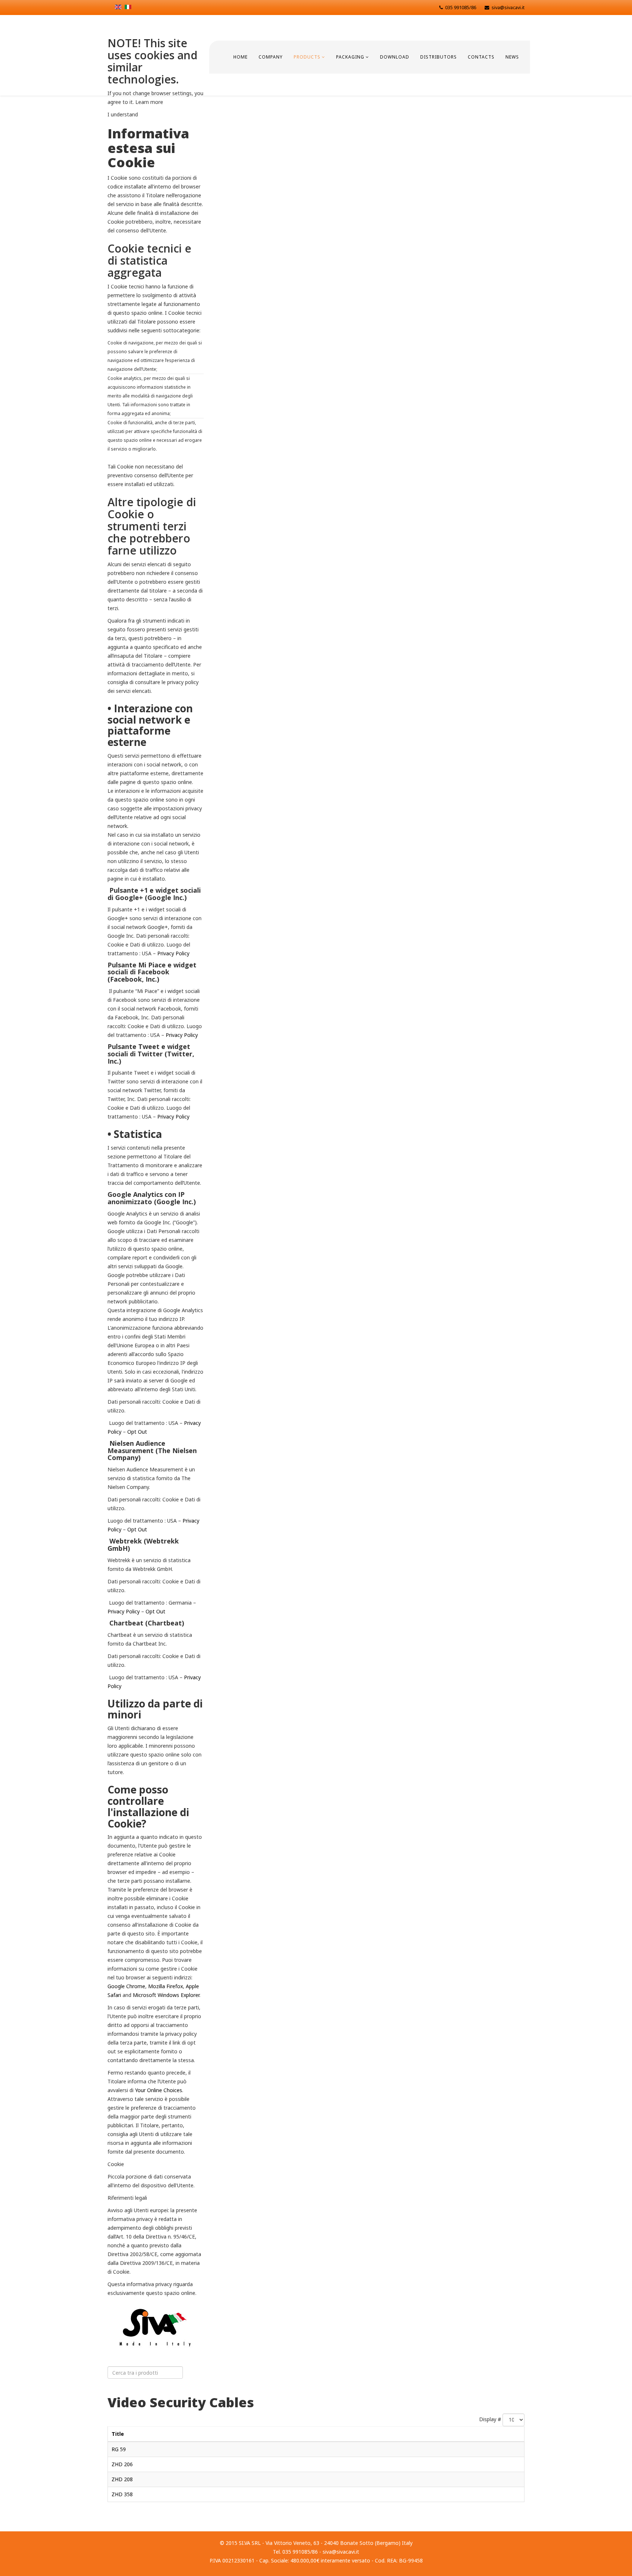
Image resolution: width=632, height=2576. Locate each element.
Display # (490, 2419)
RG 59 (119, 2449)
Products (307, 57)
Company (271, 57)
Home (240, 57)
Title (118, 2434)
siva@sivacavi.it (508, 8)
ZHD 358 (122, 2494)
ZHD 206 (122, 2464)
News (512, 57)
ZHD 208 (122, 2479)
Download (395, 57)
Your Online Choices (159, 2090)
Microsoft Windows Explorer (166, 1995)
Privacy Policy (173, 953)
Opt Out (137, 1432)
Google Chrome (126, 1986)
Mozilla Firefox (165, 1986)
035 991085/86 (461, 8)
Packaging (350, 57)
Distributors (439, 57)
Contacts (481, 57)
